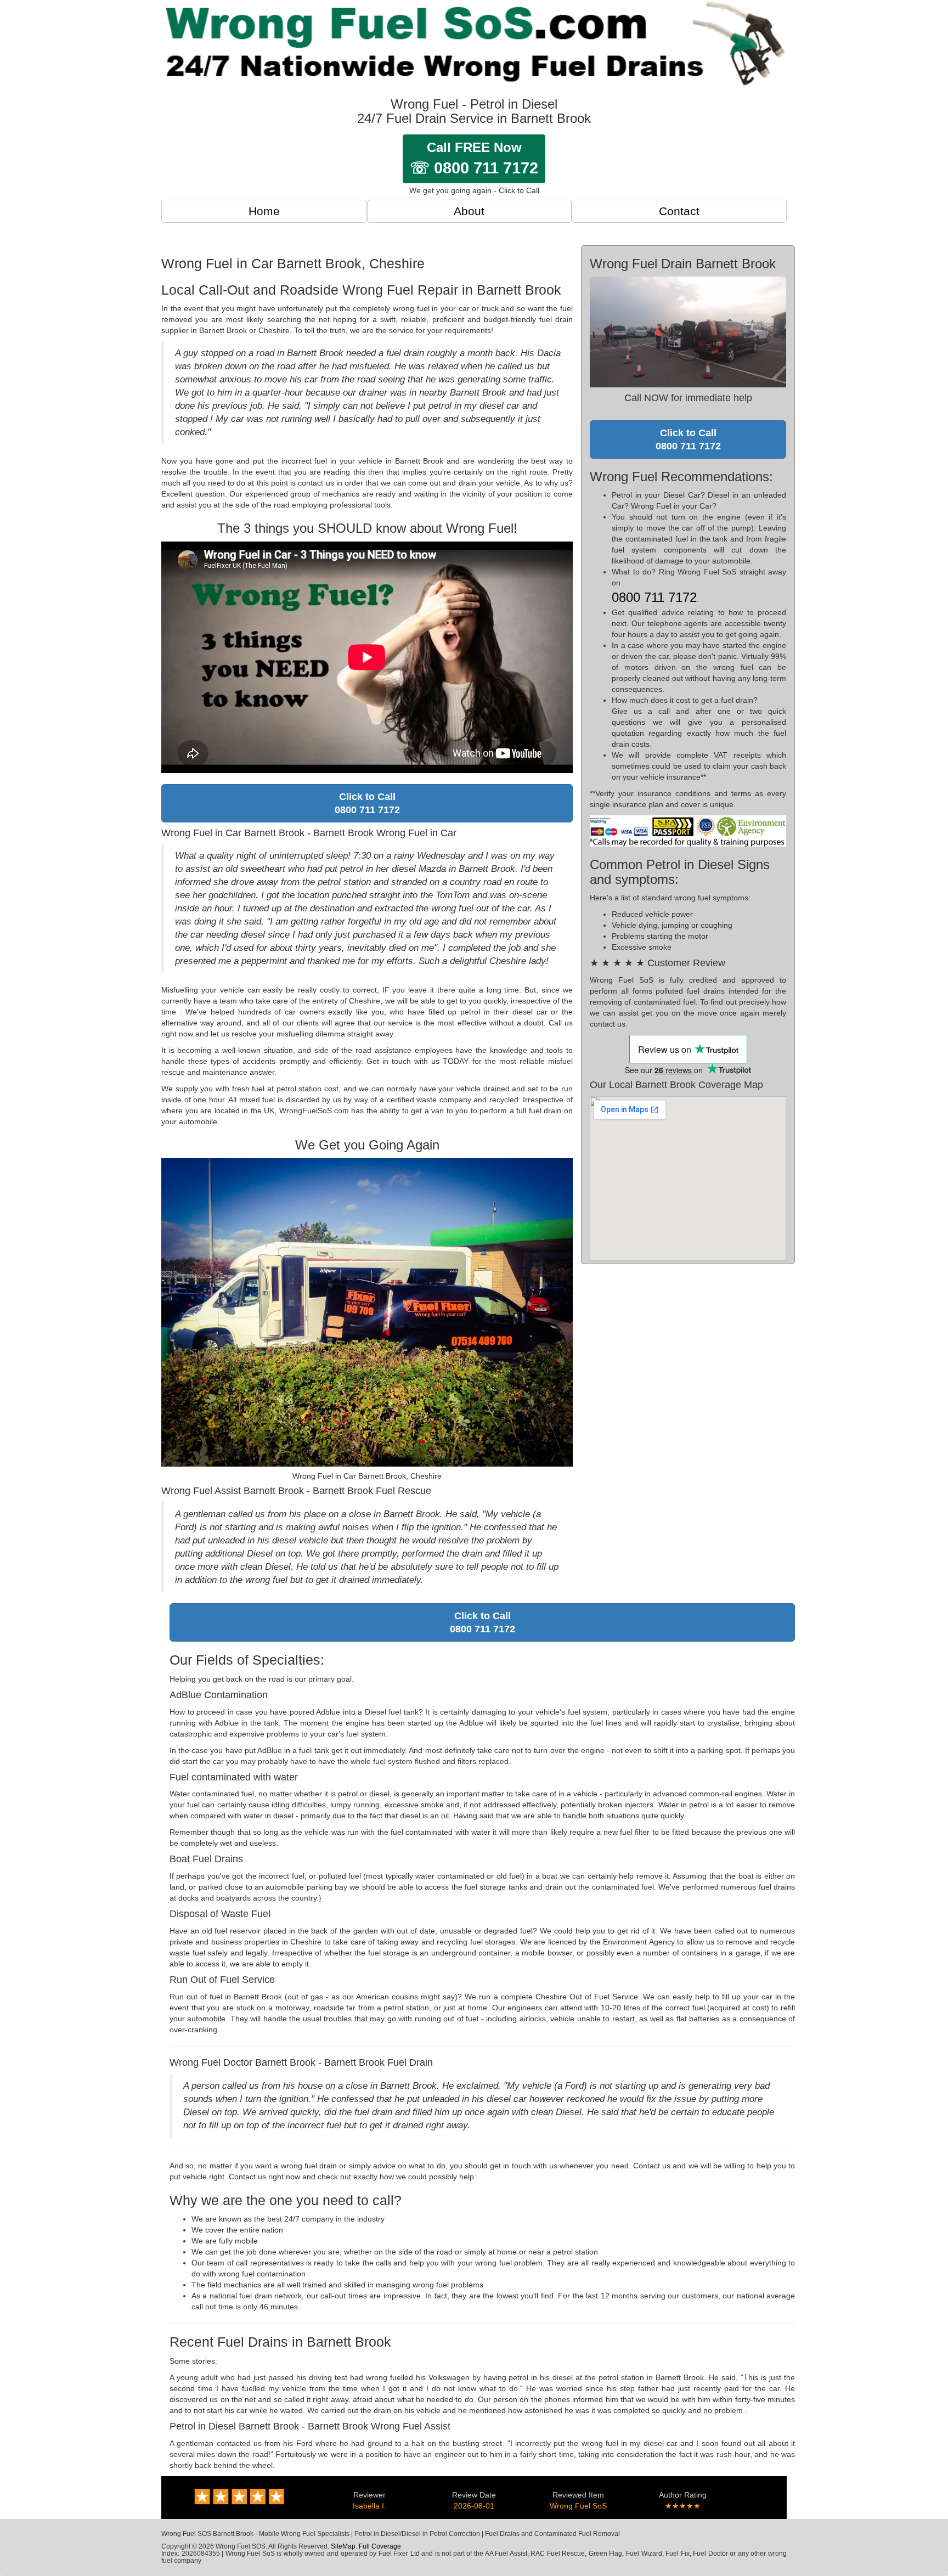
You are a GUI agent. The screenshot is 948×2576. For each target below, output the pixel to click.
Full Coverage (380, 2546)
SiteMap (343, 2546)
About (469, 211)
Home (264, 211)
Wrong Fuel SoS (578, 2506)
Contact (679, 211)
